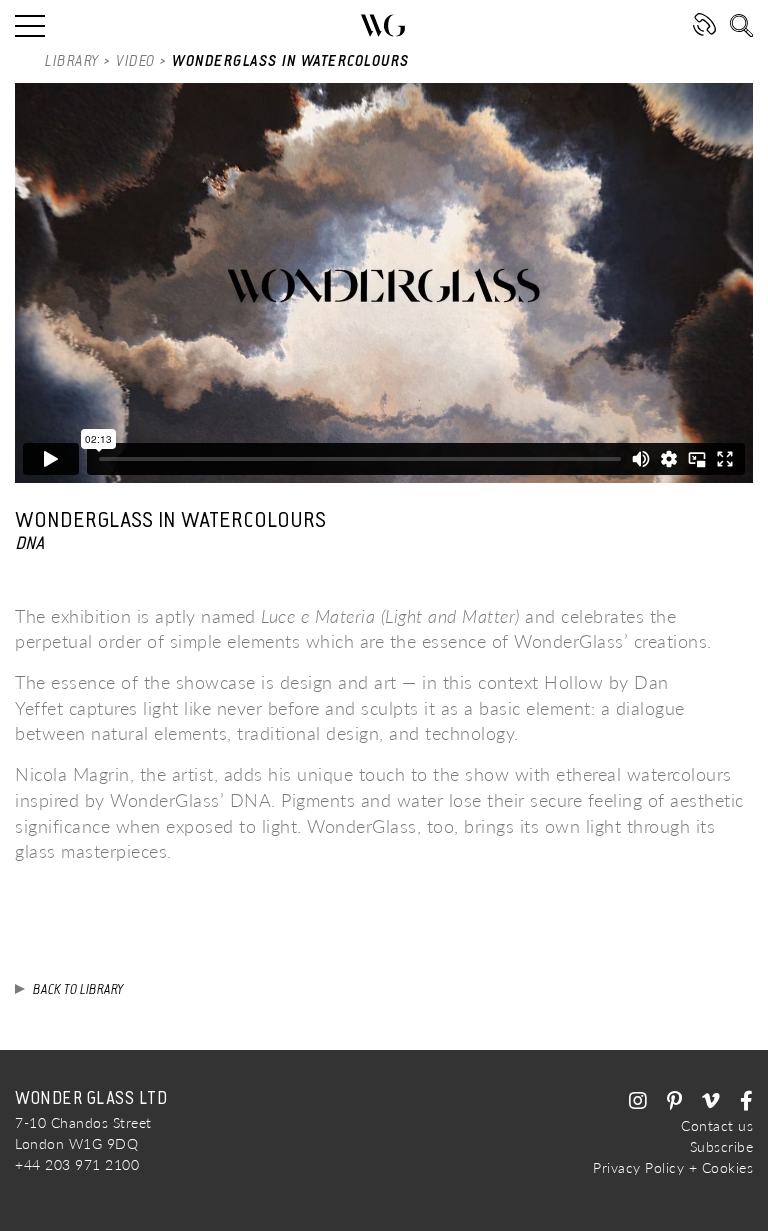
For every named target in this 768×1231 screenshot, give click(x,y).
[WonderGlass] (383, 25)
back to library (78, 989)
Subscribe (722, 1146)
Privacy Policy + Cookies (673, 1167)
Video (135, 61)
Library (72, 61)
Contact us (717, 1125)
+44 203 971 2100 (77, 1164)
